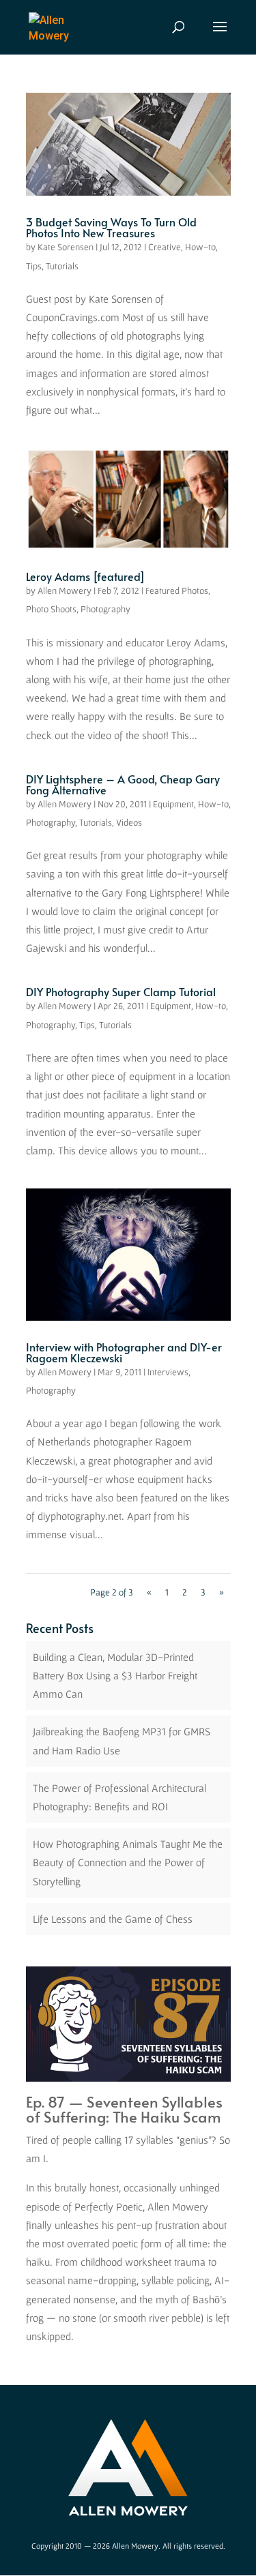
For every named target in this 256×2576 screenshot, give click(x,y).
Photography (105, 609)
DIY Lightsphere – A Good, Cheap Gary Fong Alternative (123, 784)
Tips (34, 266)
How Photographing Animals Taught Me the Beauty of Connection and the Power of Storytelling (128, 1862)
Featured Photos (177, 590)
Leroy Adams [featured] (85, 576)
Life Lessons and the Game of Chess (113, 1919)
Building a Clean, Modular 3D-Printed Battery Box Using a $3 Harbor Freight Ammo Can (115, 1675)
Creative (165, 247)
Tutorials (62, 266)
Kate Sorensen (66, 247)
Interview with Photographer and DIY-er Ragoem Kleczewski (124, 1352)
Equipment (173, 804)
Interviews (168, 1372)
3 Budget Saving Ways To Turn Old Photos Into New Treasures (111, 227)
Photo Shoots (51, 609)
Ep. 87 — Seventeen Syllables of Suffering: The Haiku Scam (124, 2109)
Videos (129, 822)
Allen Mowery (65, 590)
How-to (200, 247)
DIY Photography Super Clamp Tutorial (121, 991)
